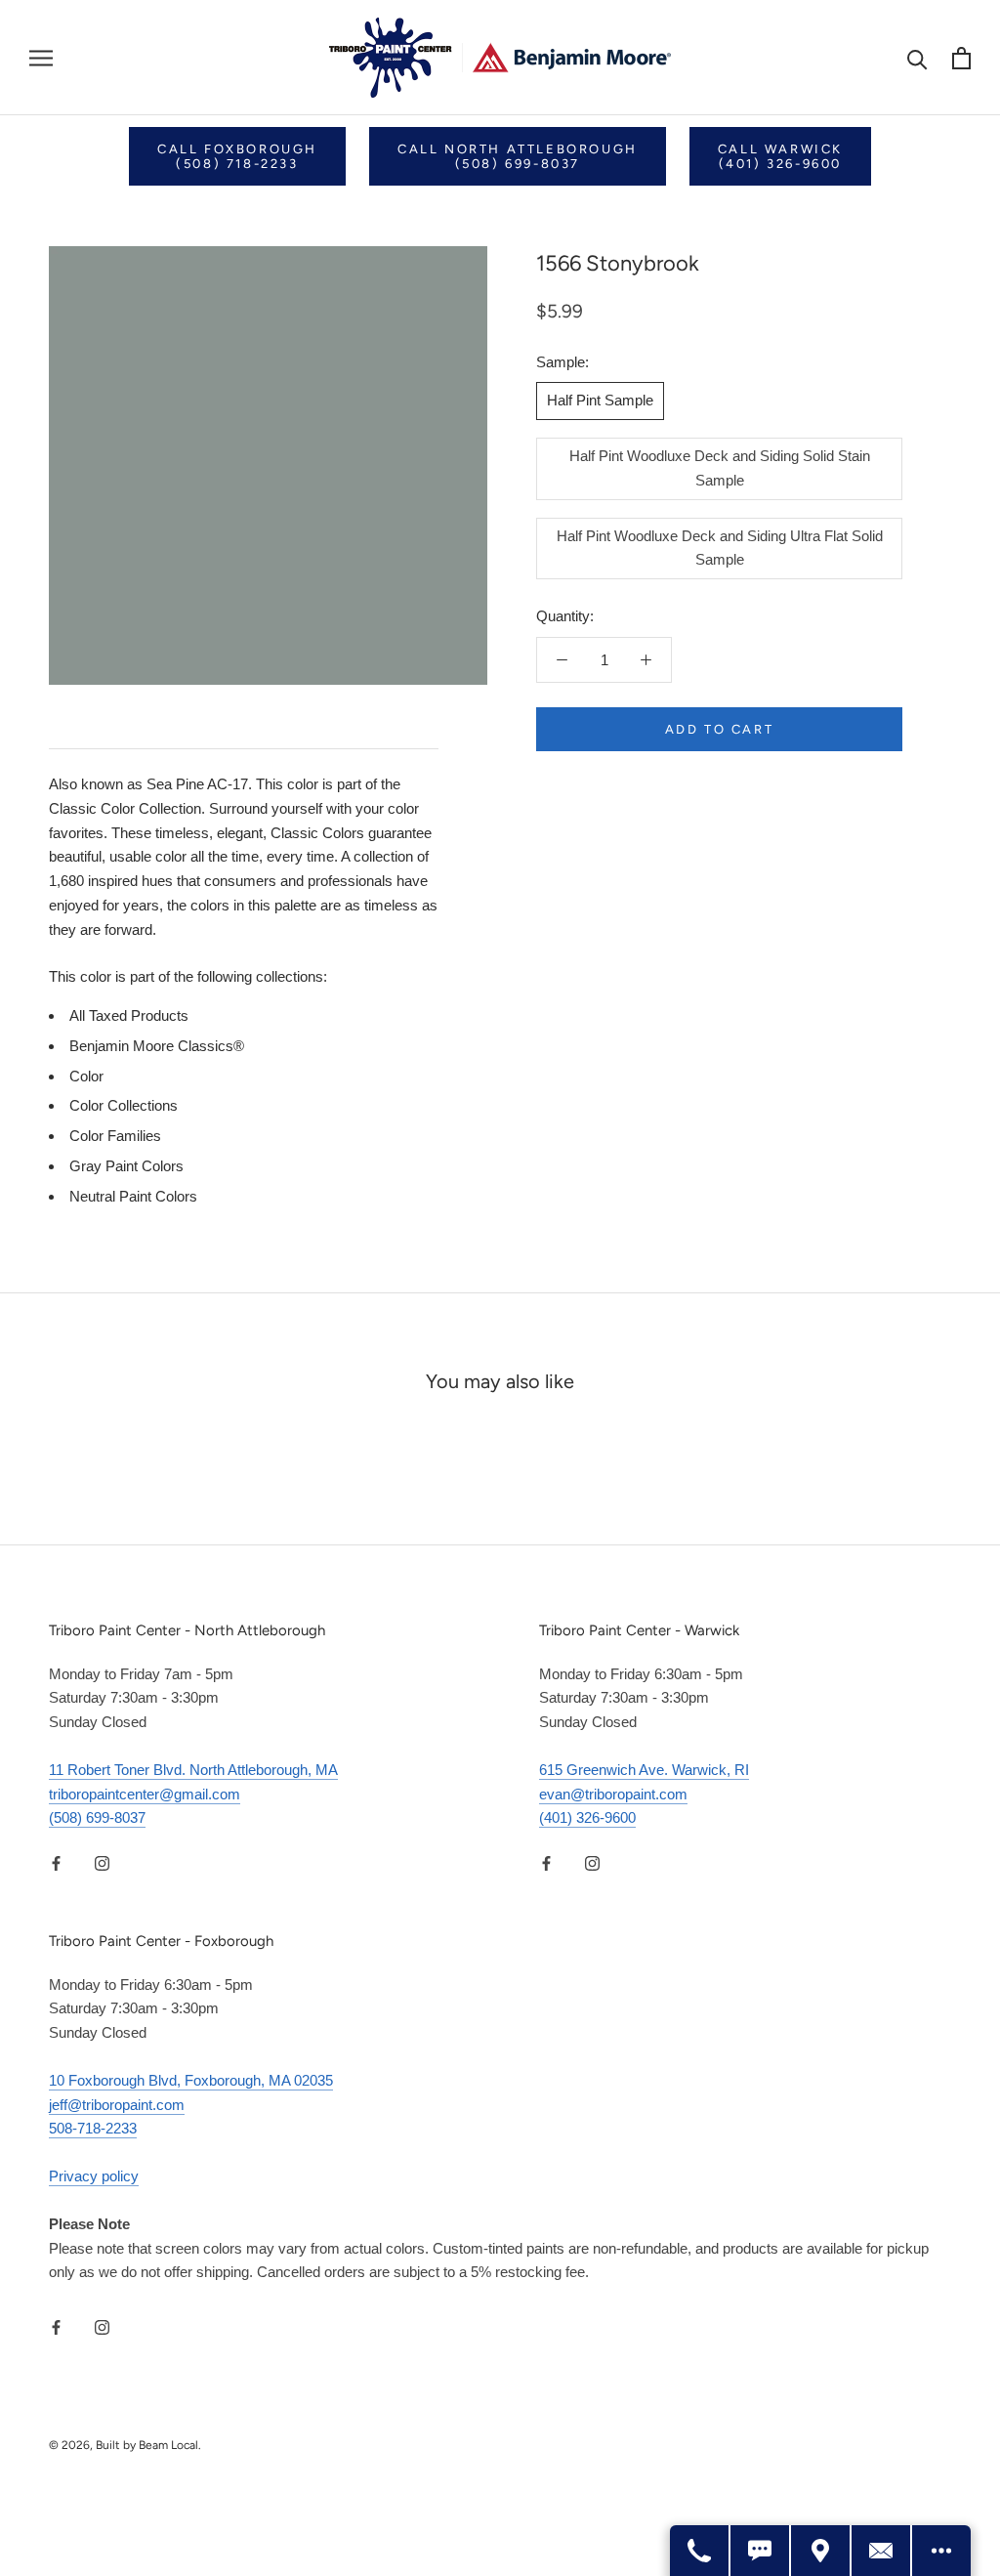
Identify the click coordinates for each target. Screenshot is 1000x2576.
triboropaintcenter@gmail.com (145, 1794)
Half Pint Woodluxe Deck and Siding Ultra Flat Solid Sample (720, 548)
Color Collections (124, 1105)
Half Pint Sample (600, 400)
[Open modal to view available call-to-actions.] (941, 2551)
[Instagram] (102, 1862)
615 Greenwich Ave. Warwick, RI (644, 1770)
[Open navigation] (41, 58)
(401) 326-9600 (587, 1817)
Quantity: (565, 616)
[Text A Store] (761, 2551)
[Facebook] (56, 1862)
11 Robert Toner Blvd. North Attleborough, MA (193, 1770)
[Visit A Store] (821, 2551)
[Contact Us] (882, 2551)
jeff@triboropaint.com (117, 2105)
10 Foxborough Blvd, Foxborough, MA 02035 (191, 2080)
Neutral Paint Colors (133, 1196)
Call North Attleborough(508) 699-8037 (518, 156)
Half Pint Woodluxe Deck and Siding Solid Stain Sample (720, 468)
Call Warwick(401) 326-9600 (780, 156)
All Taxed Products (129, 1015)
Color (86, 1076)
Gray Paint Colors (126, 1166)
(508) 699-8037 (97, 1817)
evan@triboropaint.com (613, 1794)
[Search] (917, 58)
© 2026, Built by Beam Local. (125, 2445)
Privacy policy (94, 2176)
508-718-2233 (93, 2128)
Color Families (115, 1136)
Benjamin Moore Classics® (157, 1046)
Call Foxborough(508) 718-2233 (237, 156)
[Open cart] (961, 58)
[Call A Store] (700, 2551)
